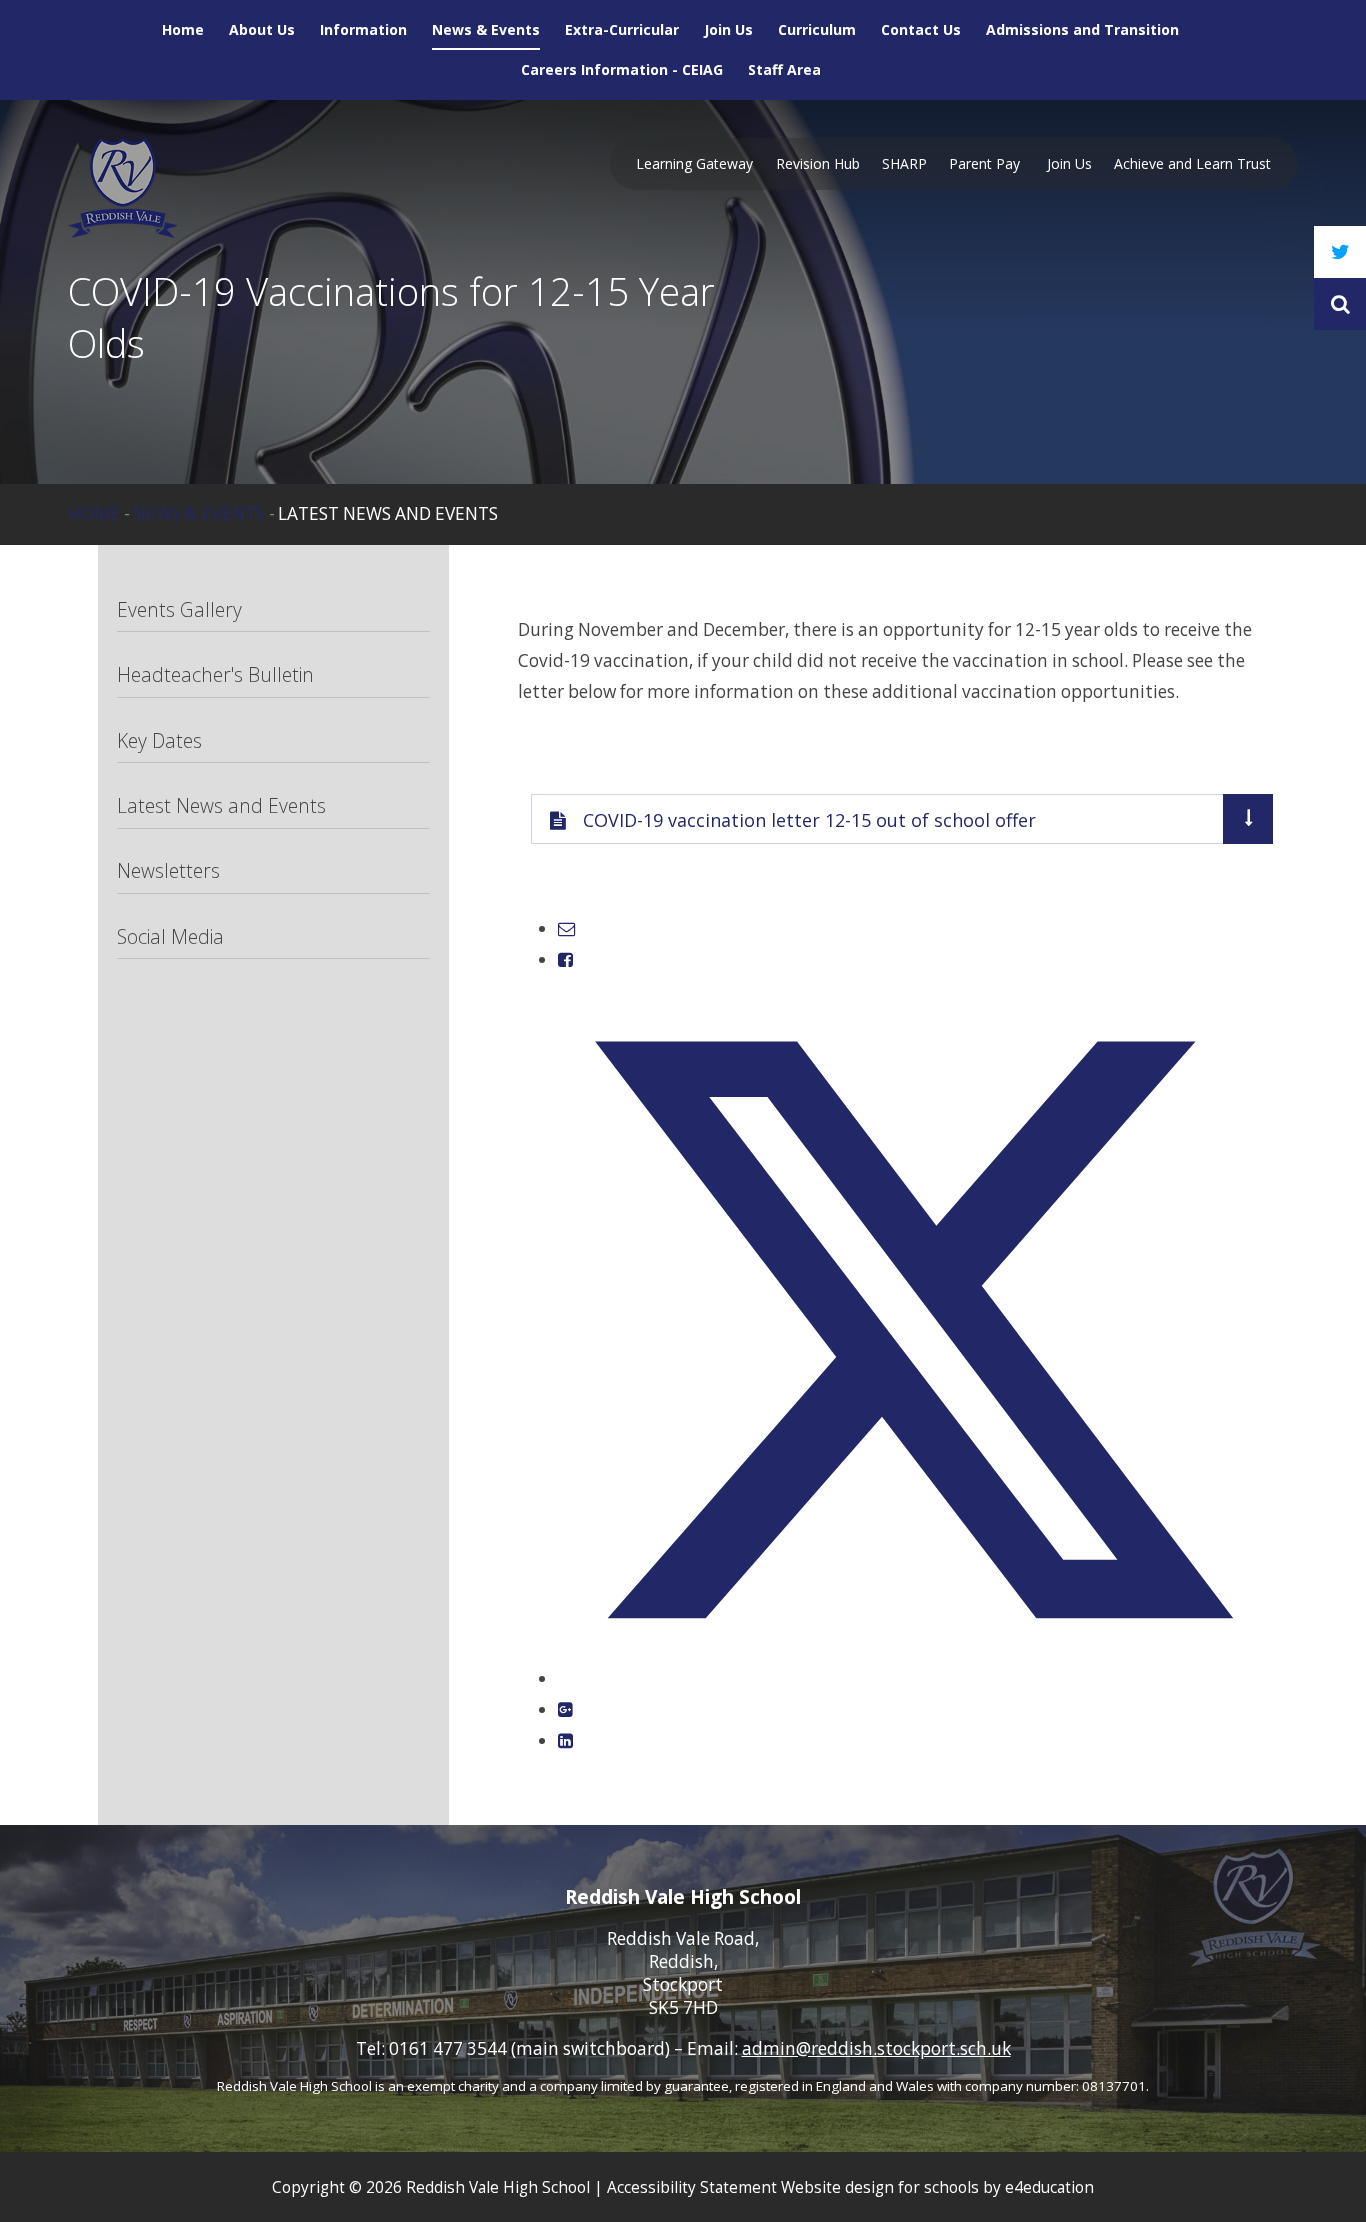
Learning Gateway (694, 163)
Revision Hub (818, 163)
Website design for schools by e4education (937, 2187)
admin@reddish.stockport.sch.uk (876, 2048)
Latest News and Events (388, 513)
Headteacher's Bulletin (215, 674)
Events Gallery (179, 609)
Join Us (1069, 163)
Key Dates (159, 740)
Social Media (170, 936)
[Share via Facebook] (565, 959)
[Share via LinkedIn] (565, 1740)
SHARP (904, 163)
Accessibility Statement (692, 2187)
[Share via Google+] (565, 1709)
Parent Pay (986, 163)
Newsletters (168, 870)
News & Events (199, 513)
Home (94, 513)
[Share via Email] (566, 928)
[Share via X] (913, 1678)
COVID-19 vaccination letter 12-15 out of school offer (809, 820)
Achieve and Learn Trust (1192, 163)
